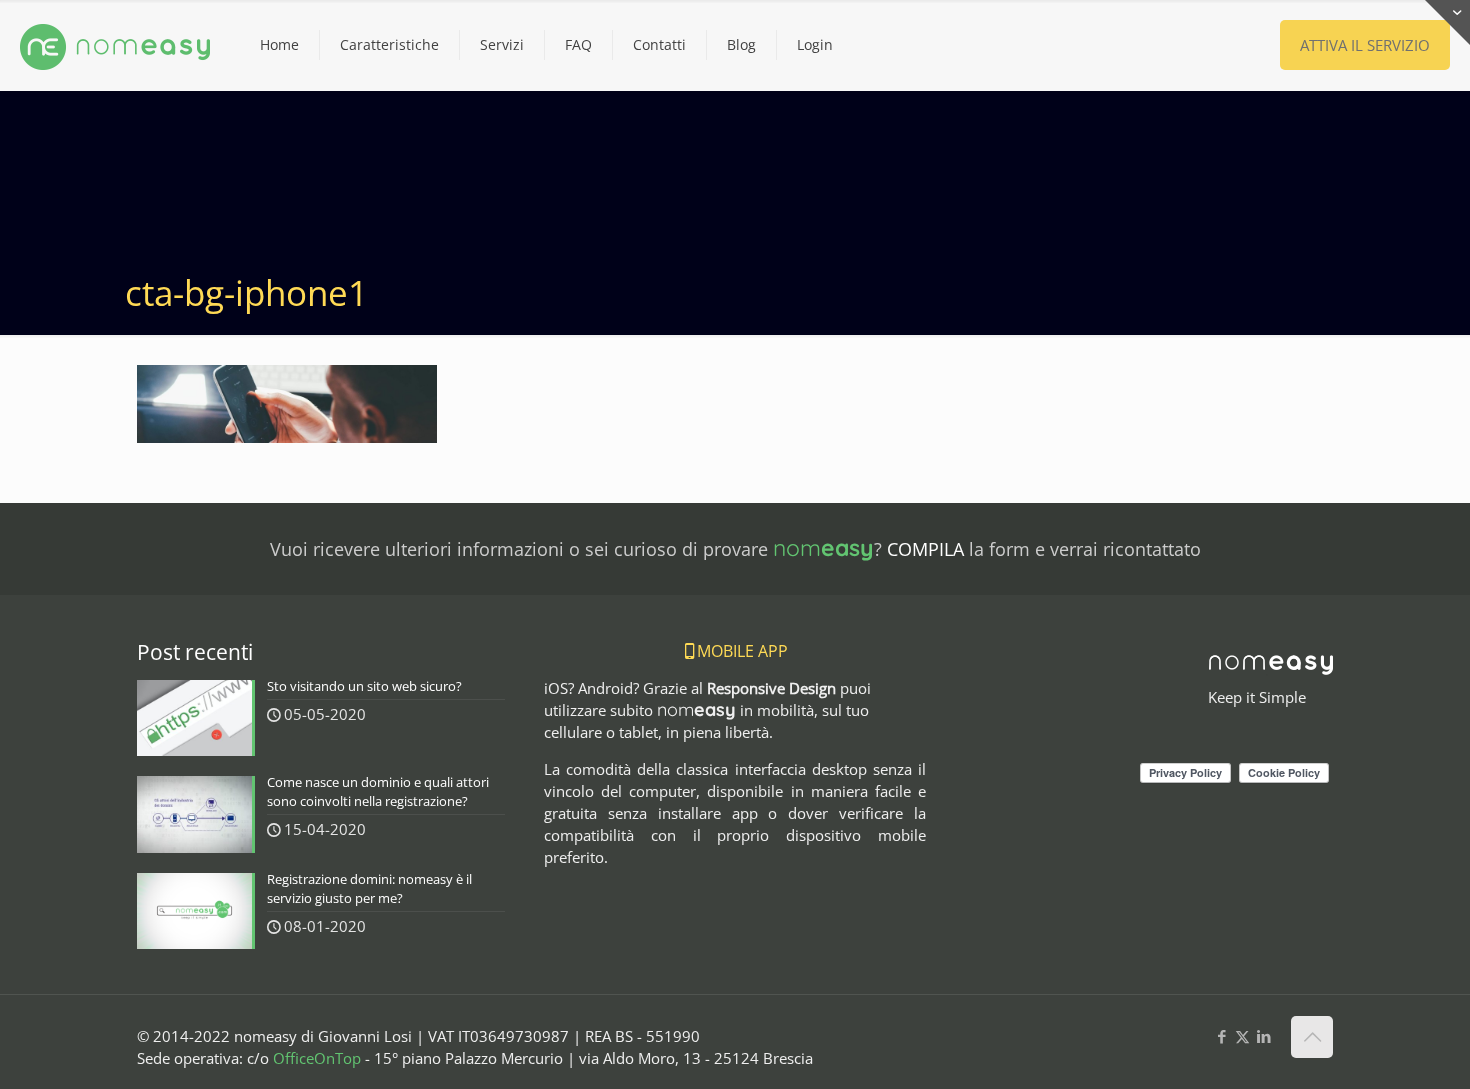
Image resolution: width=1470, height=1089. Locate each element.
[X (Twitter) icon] (1242, 1036)
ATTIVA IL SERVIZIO (1365, 45)
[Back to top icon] (1312, 1037)
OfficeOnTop (317, 1058)
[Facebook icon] (1221, 1036)
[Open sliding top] (1447, 22)
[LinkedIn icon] (1263, 1036)
